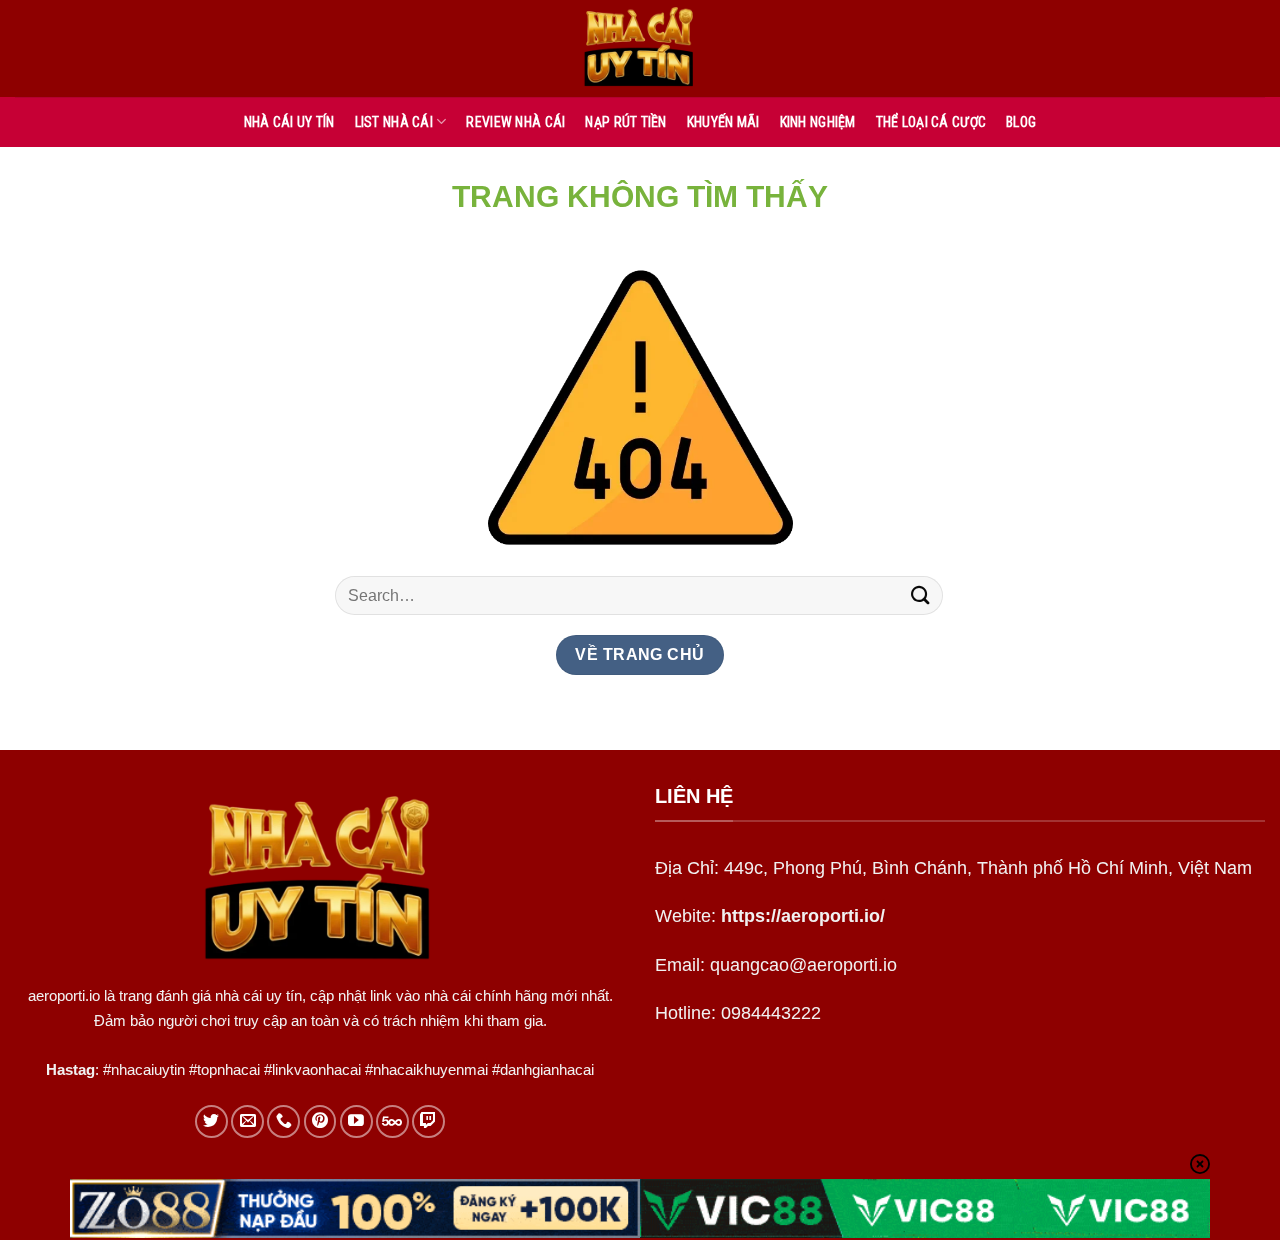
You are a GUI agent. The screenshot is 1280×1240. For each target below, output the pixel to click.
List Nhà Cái (394, 122)
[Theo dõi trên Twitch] (428, 1121)
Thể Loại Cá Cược (931, 122)
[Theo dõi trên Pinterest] (320, 1121)
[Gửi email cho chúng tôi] (247, 1121)
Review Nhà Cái (515, 122)
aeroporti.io (64, 995)
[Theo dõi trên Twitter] (211, 1121)
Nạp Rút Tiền (625, 122)
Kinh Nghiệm (818, 122)
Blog (1021, 122)
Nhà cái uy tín (289, 122)
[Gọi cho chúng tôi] (283, 1121)
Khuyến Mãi (723, 122)
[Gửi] (921, 595)
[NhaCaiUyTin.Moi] (640, 48)
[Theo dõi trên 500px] (392, 1121)
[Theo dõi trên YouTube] (356, 1121)
